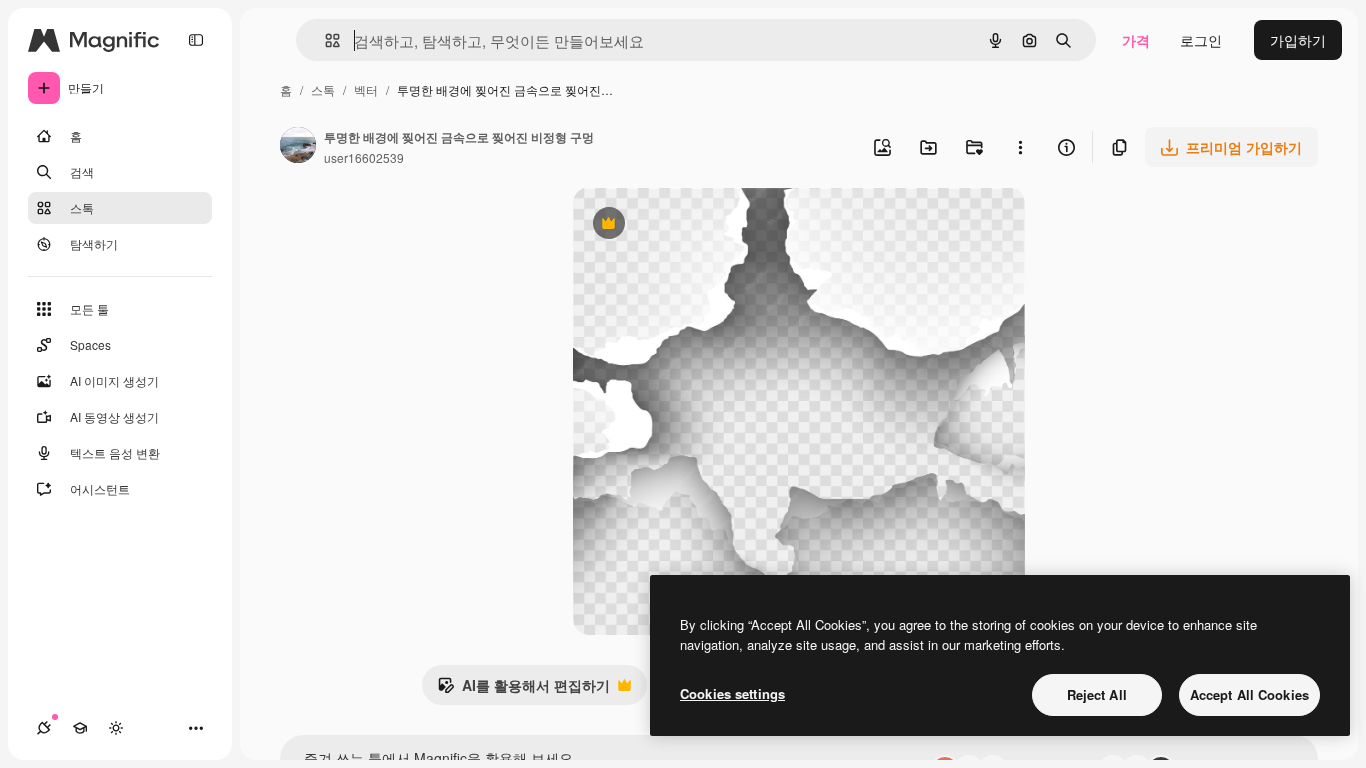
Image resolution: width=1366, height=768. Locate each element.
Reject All (1097, 694)
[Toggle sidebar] (196, 40)
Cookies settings (732, 693)
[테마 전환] (116, 728)
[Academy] (80, 728)
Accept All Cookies (1249, 694)
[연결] (44, 728)
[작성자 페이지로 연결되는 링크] (298, 147)
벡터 (366, 89)
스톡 (323, 89)
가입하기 (1298, 40)
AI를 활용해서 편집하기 (523, 690)
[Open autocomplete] (324, 40)
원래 (688, 225)
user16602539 (364, 157)
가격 (1136, 40)
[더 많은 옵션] (1020, 147)
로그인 (1201, 40)
